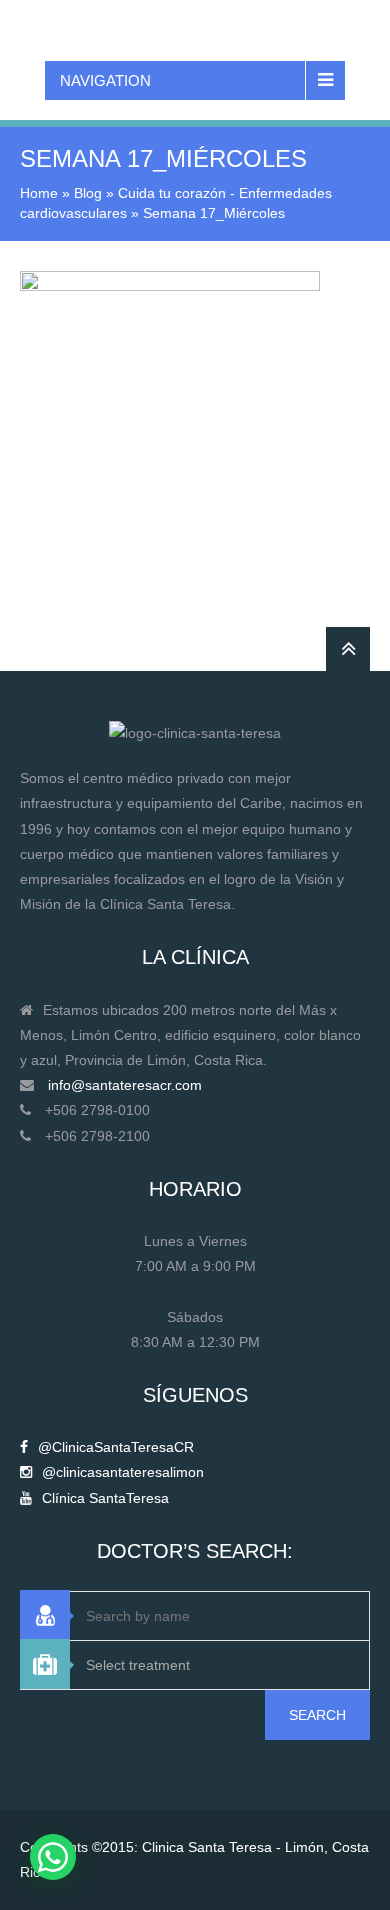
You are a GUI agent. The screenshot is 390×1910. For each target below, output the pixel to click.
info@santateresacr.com (125, 1085)
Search (317, 1715)
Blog (88, 193)
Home (39, 193)
